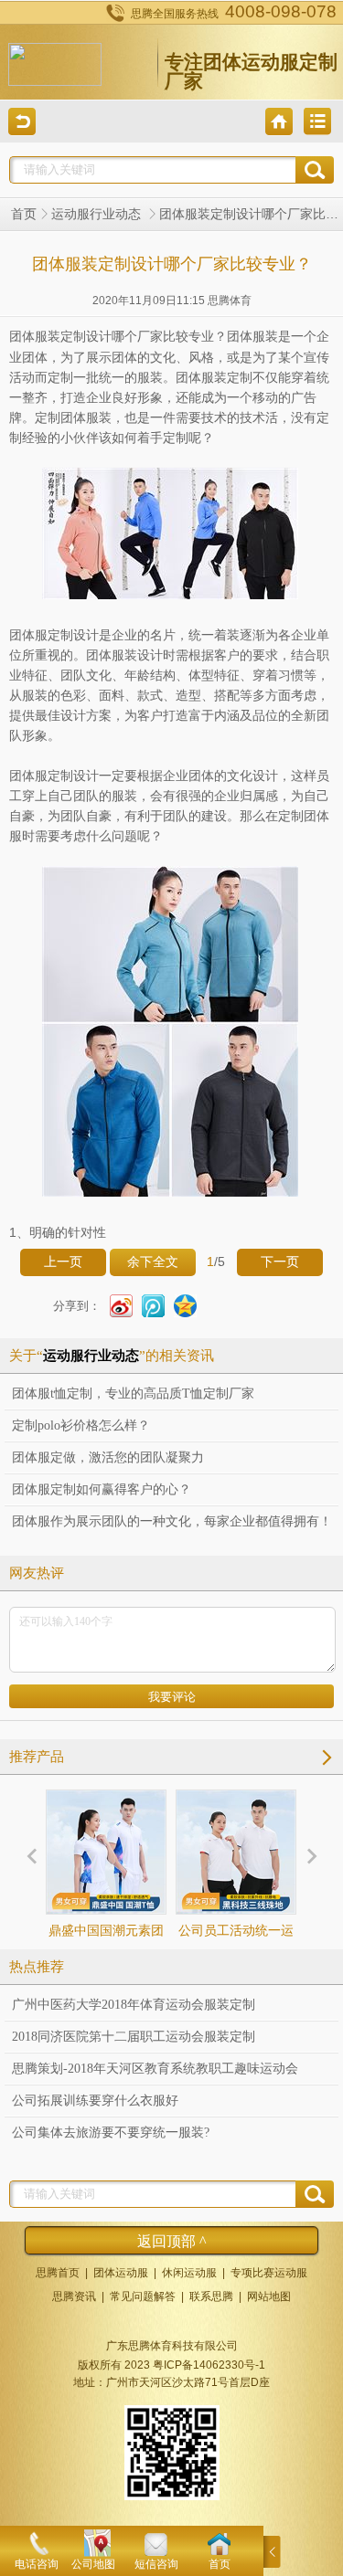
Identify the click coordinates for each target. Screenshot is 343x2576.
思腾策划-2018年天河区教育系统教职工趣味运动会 (155, 2069)
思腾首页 (58, 2273)
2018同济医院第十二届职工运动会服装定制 (134, 2037)
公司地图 (93, 2564)
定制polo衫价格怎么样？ (81, 1425)
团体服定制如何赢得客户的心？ (102, 1489)
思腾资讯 (74, 2296)
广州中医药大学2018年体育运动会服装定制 (134, 2005)
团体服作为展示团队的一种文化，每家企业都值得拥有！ (172, 1521)
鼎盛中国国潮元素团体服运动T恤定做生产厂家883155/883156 (106, 1964)
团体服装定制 (48, 337)
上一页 (63, 1262)
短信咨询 (156, 2564)
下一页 (280, 1262)
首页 (24, 214)
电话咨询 (37, 2564)
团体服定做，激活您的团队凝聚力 (108, 1457)
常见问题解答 (143, 2296)
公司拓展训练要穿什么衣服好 (95, 2101)
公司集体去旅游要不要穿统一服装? (111, 2133)
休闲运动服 (189, 2273)
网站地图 (269, 2296)
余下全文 (153, 1262)
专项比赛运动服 (269, 2273)
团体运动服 (121, 2273)
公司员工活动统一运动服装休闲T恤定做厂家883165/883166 (236, 1964)
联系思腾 (211, 2296)
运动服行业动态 (98, 214)
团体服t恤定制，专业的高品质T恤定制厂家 (133, 1394)
